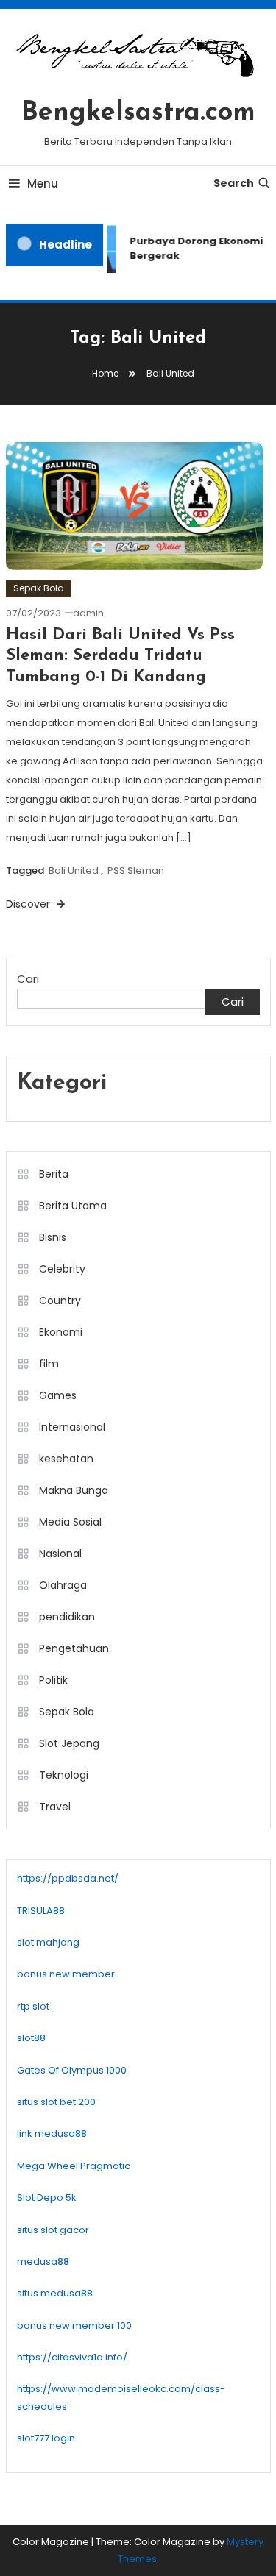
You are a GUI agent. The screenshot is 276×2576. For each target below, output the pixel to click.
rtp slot (33, 2006)
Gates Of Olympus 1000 (72, 2070)
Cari (28, 979)
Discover (29, 904)
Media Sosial (70, 1522)
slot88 (31, 2038)
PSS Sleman (136, 871)
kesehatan (66, 1459)
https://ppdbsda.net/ (68, 1878)
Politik (53, 1680)
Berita (54, 1174)
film (49, 1364)
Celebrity (62, 1269)
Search (234, 183)
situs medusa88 (55, 2293)
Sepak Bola (39, 588)
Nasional (60, 1554)
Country (60, 1301)
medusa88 (43, 2262)
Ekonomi (61, 1332)
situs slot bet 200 (56, 2102)
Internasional (72, 1427)
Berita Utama (73, 1206)
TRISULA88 (41, 1911)
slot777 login (46, 2438)
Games (58, 1395)
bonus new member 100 (74, 2326)
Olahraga (63, 1585)
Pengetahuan (74, 1648)
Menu (43, 184)
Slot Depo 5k (47, 2198)
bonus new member (66, 1974)
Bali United (74, 871)
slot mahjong (48, 1942)
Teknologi (64, 1775)
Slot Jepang (69, 1743)
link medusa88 (52, 2134)
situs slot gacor (53, 2230)
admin (88, 613)
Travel (55, 1807)
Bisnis (53, 1237)
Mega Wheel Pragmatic (74, 2166)
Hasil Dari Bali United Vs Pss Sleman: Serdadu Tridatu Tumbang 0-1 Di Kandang (120, 656)
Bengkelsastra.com (138, 113)
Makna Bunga (74, 1490)
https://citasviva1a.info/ (72, 2357)
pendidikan (67, 1617)
